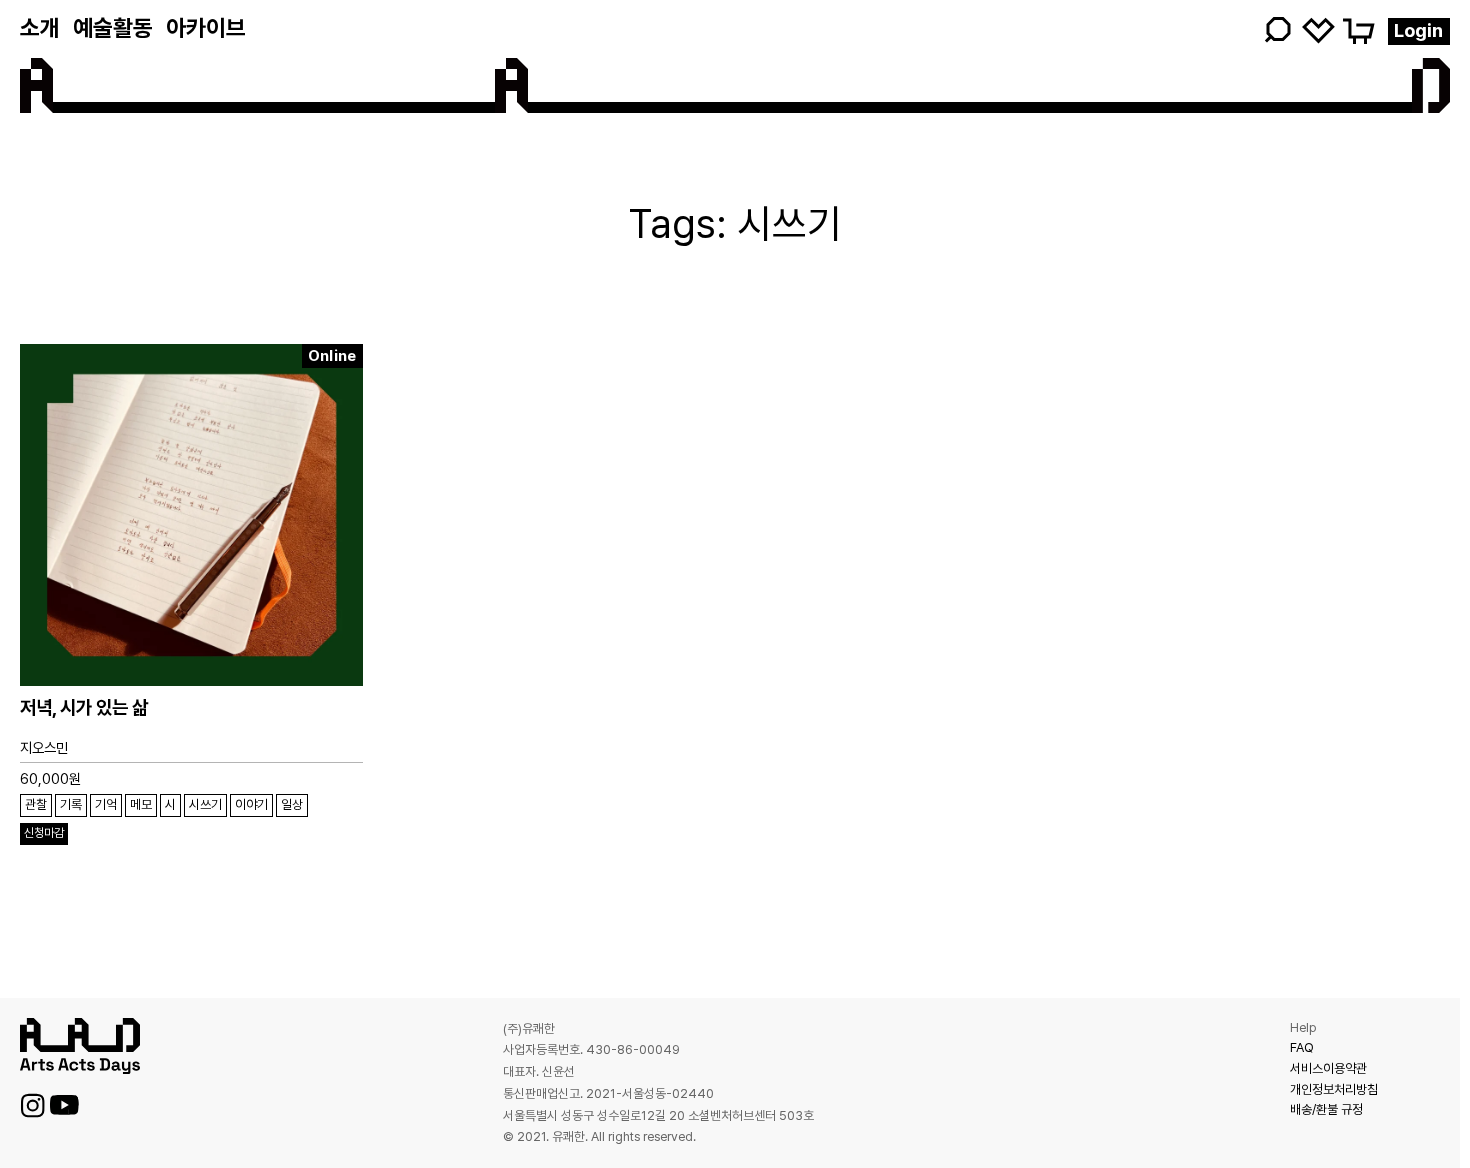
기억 (106, 804)
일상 (292, 804)
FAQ (1302, 1047)
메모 (141, 804)
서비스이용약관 (1328, 1068)
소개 (40, 28)
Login (1418, 30)
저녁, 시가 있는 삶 (84, 707)
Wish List (1318, 29)
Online (332, 356)
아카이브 (206, 28)
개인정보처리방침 (1334, 1089)
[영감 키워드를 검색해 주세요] (1136, 30)
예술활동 (113, 28)
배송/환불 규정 (1326, 1109)
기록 (71, 804)
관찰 (36, 804)
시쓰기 (205, 804)
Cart (1357, 29)
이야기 (251, 804)
